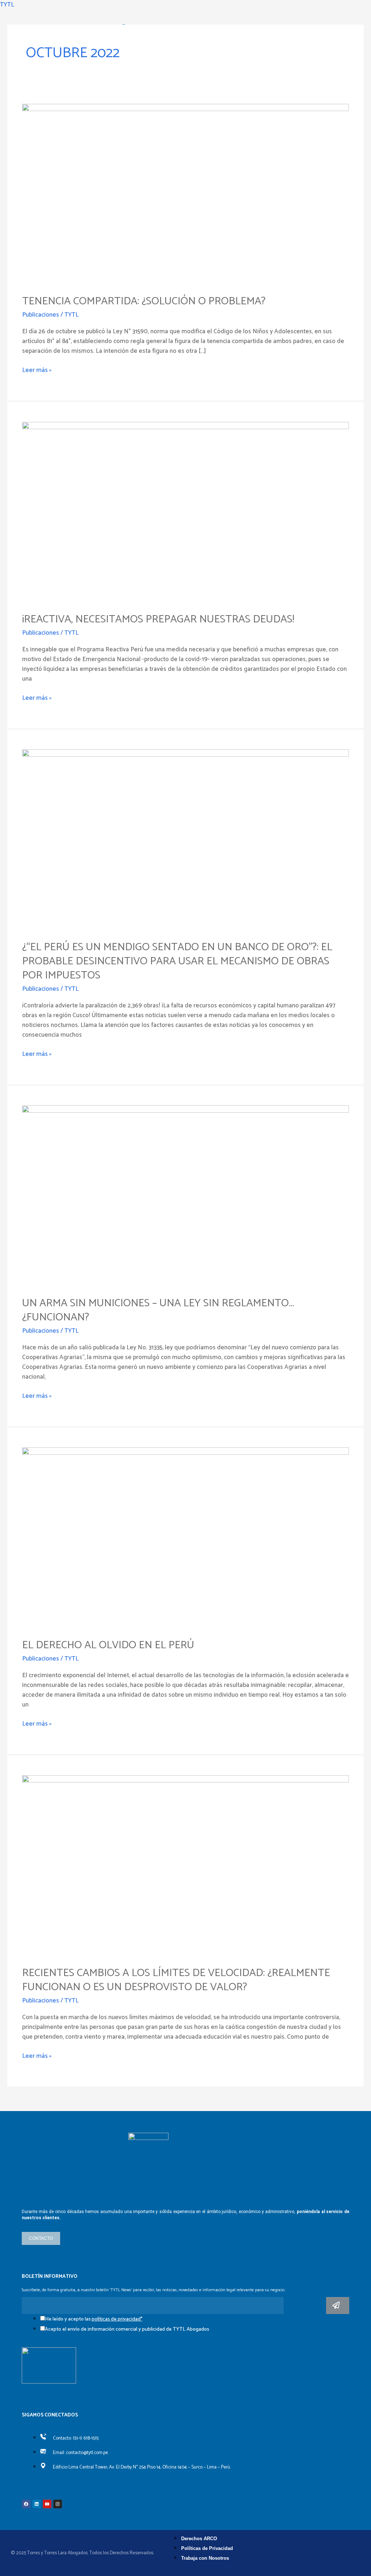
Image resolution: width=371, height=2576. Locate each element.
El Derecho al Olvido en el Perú (108, 1645)
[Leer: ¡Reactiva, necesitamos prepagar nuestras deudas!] (185, 512)
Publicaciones (41, 315)
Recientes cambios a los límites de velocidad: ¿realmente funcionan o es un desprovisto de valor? (176, 1980)
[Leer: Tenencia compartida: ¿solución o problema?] (185, 194)
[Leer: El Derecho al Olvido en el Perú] (185, 1538)
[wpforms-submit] (338, 2306)
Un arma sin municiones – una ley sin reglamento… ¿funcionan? (158, 1310)
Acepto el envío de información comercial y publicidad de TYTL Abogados (127, 2329)
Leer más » (37, 370)
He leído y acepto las (94, 2319)
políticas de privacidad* (117, 2319)
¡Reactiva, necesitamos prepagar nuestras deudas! (158, 619)
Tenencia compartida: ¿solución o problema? (144, 301)
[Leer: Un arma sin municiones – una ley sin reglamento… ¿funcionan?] (185, 1196)
